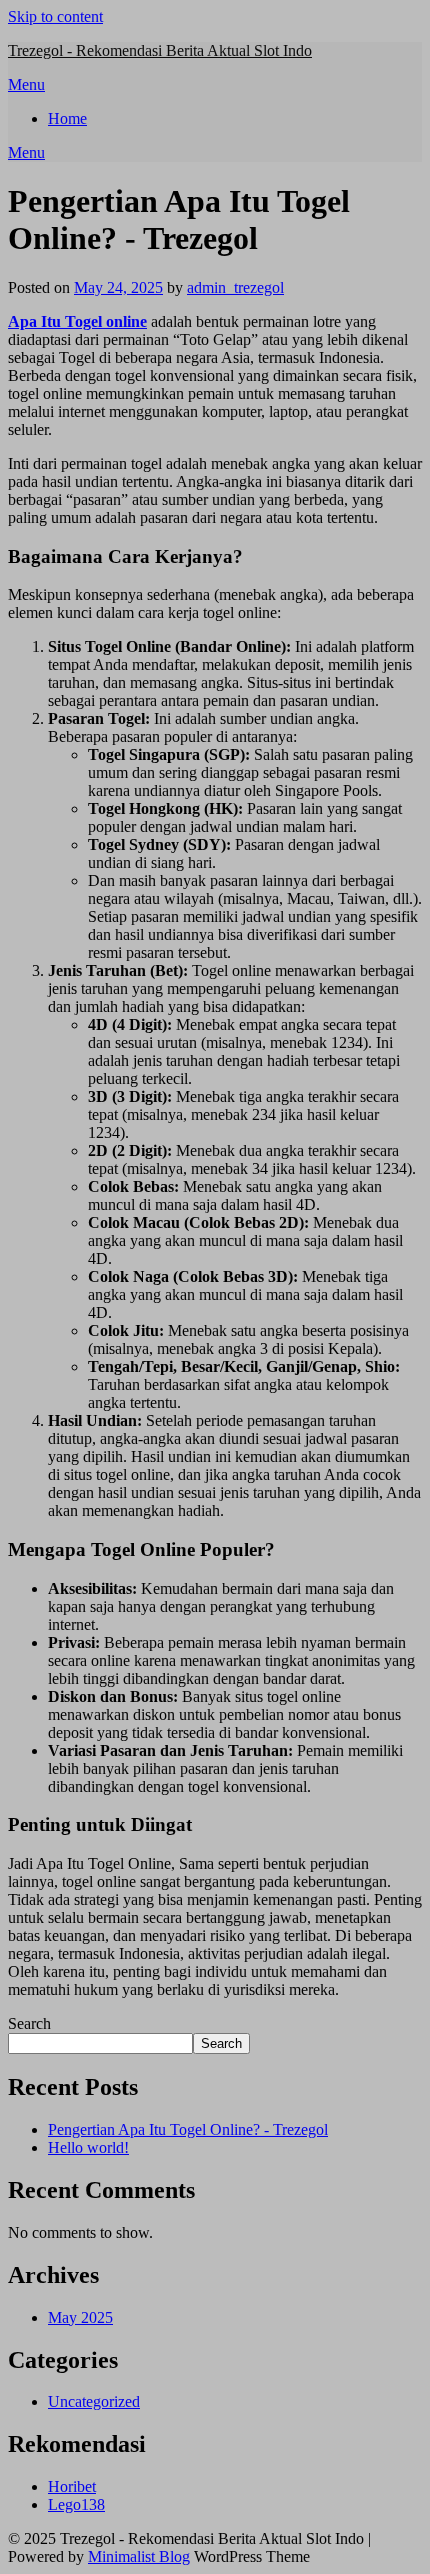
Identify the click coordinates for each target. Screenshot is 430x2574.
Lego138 (76, 2504)
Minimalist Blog (139, 2556)
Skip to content (55, 16)
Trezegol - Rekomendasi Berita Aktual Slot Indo (160, 50)
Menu (26, 84)
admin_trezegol (235, 287)
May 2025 (80, 2317)
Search (29, 2023)
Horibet (72, 2486)
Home (67, 118)
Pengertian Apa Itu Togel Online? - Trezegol (188, 2129)
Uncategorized (94, 2401)
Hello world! (88, 2147)
